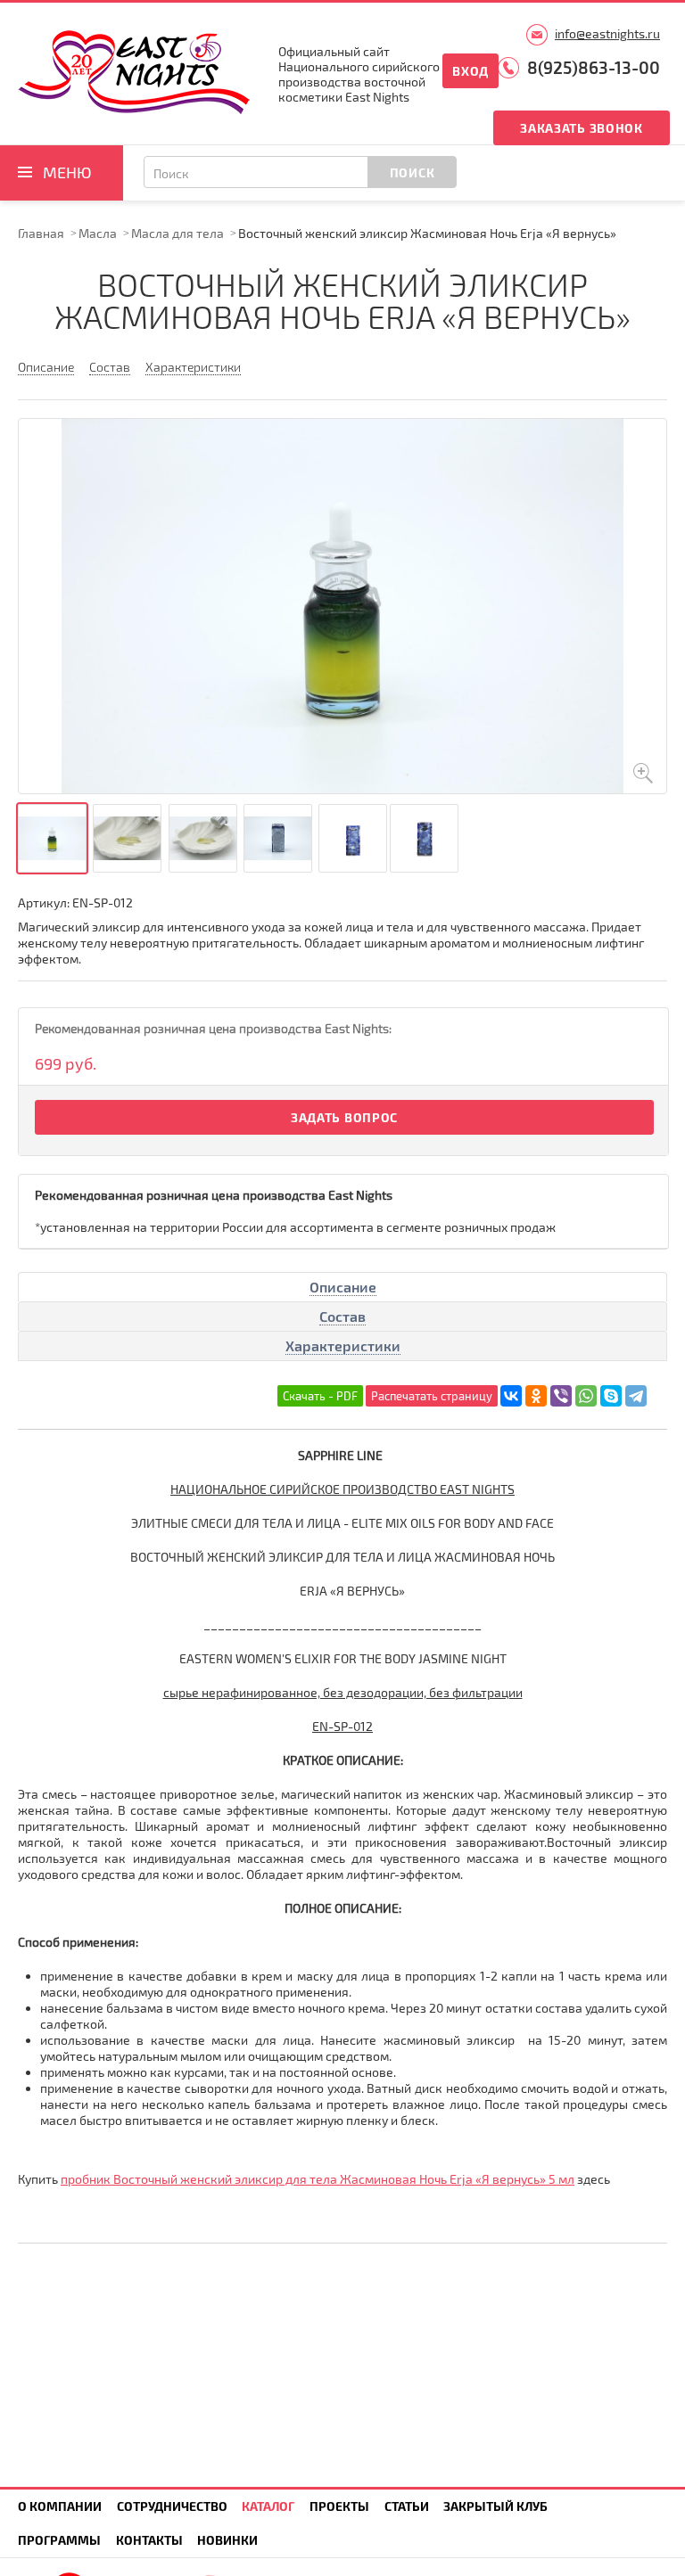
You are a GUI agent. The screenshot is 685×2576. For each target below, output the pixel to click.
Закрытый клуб (495, 2506)
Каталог (268, 2506)
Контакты (149, 2540)
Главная (41, 233)
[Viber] (561, 1396)
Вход (470, 71)
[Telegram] (636, 1396)
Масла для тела (177, 233)
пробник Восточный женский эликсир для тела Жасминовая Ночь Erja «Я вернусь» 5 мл (318, 2179)
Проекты (339, 2506)
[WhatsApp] (586, 1396)
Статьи (407, 2506)
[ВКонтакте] (511, 1396)
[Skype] (611, 1396)
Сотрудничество (172, 2506)
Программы (59, 2540)
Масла (98, 233)
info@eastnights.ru (607, 33)
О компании (60, 2506)
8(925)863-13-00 (594, 67)
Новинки (227, 2540)
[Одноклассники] (536, 1396)
